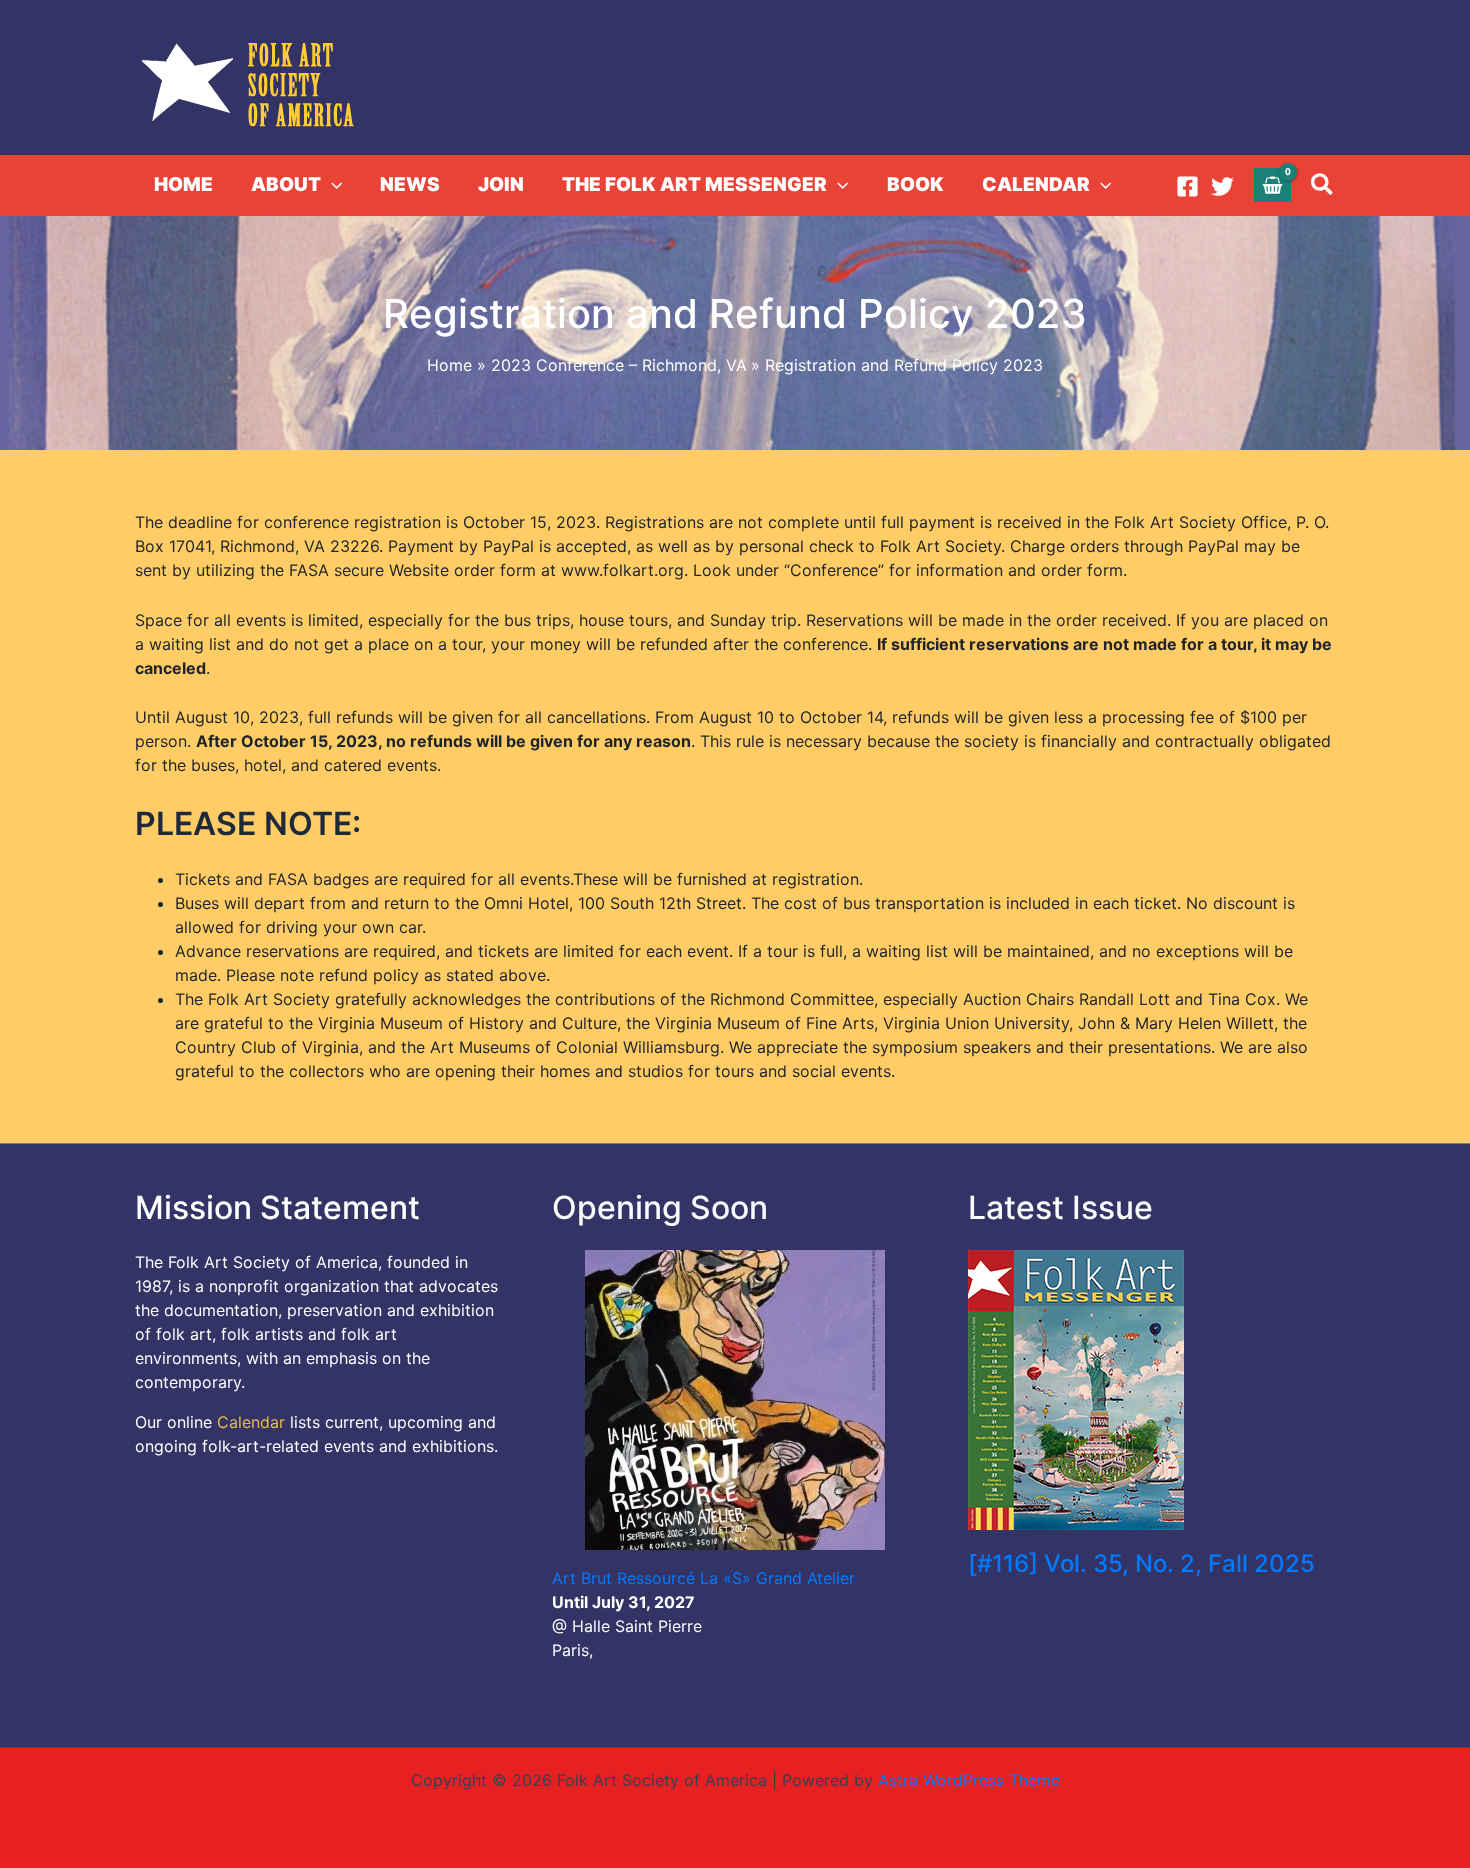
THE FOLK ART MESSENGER (694, 184)
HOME (183, 184)
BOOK (915, 184)
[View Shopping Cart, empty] (1273, 184)
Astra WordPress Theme (969, 1780)
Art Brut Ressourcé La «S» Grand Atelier (703, 1578)
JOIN (501, 184)
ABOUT (286, 184)
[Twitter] (1222, 186)
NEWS (410, 184)
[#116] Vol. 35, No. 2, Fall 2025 (1141, 1563)
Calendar (251, 1422)
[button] (331, 185)
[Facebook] (1187, 186)
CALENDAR (1036, 184)
